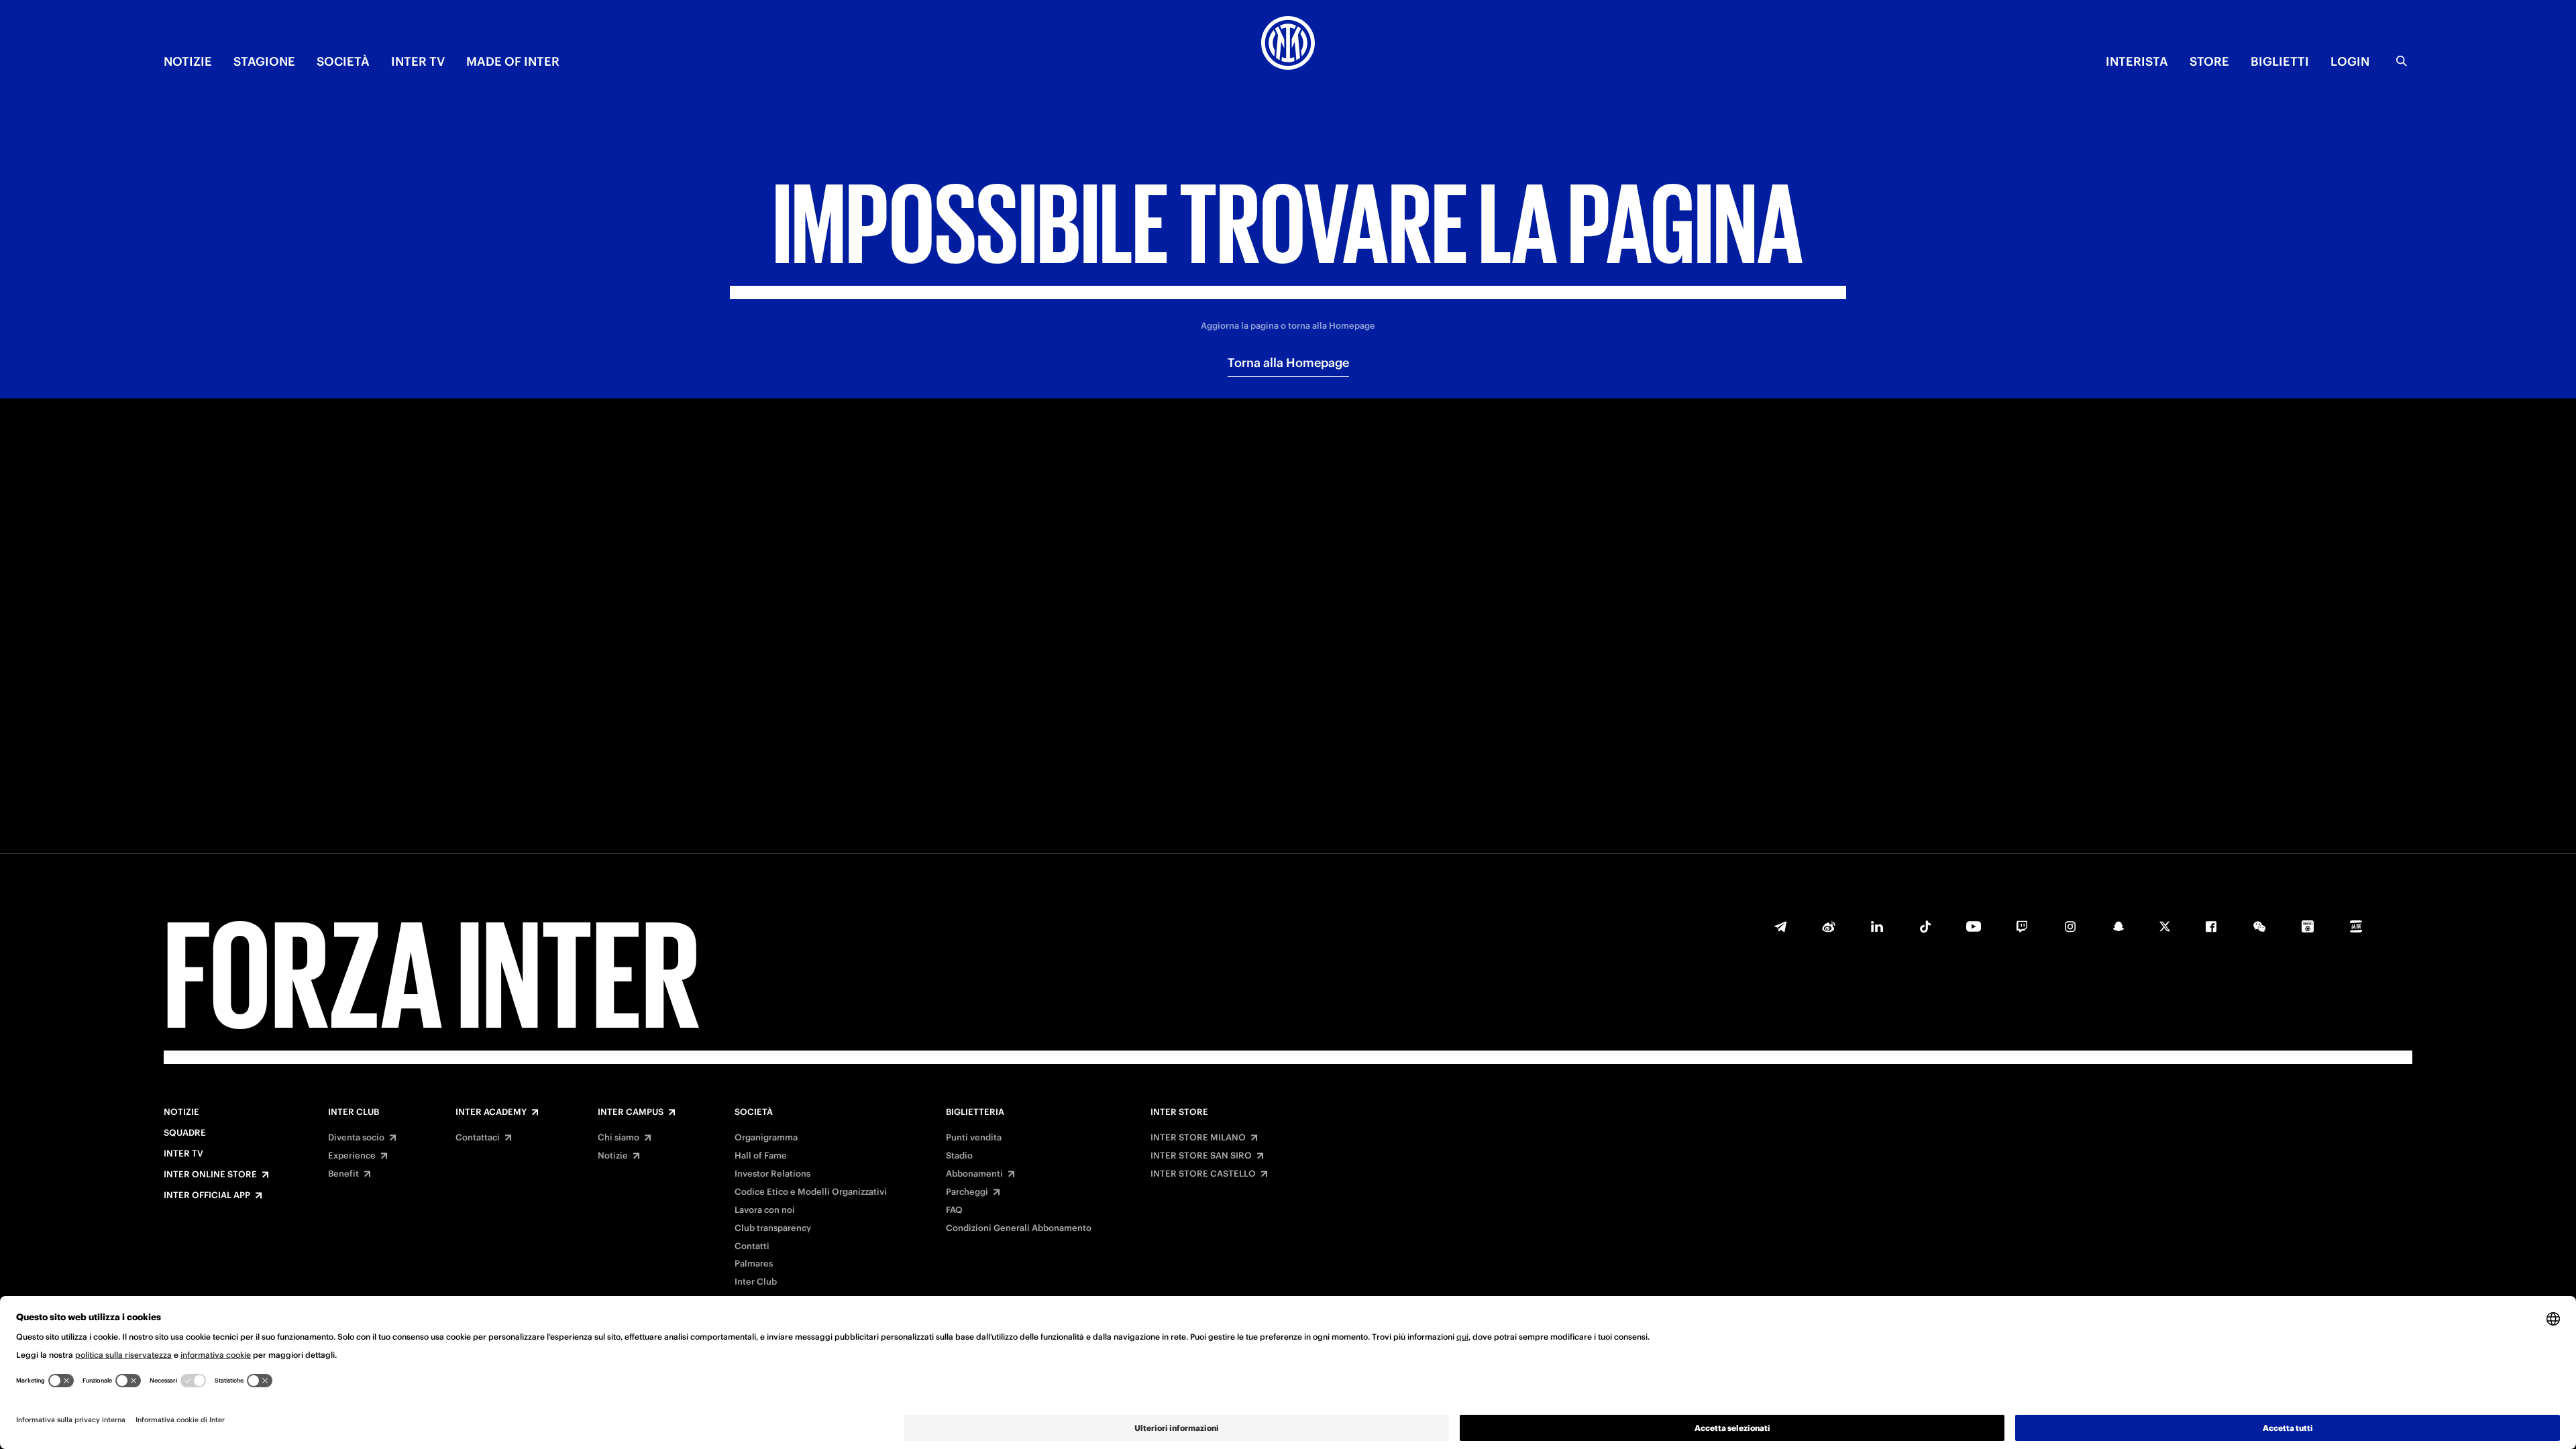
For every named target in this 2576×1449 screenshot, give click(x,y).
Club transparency (773, 1228)
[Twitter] (2165, 926)
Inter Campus (631, 1112)
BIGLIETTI (2280, 61)
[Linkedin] (1877, 926)
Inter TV (183, 1154)
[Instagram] (2070, 926)
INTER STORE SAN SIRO (1201, 1156)
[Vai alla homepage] (1288, 45)
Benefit (343, 1174)
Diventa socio (356, 1138)
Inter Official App (207, 1195)
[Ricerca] (2402, 61)
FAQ (954, 1210)
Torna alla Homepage (1288, 363)
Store (2209, 61)
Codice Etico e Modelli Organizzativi (811, 1192)
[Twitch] (2022, 926)
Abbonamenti (974, 1174)
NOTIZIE (188, 61)
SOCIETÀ (343, 61)
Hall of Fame (761, 1156)
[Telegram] (1780, 926)
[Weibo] (1829, 926)
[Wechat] (2259, 926)
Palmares (754, 1264)
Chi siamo (619, 1138)
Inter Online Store (210, 1175)
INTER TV (418, 61)
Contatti (752, 1246)
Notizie (181, 1112)
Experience (352, 1156)
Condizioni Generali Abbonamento (1019, 1228)
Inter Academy (491, 1112)
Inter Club (354, 1112)
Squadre (185, 1133)
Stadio (959, 1156)
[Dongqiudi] (2308, 926)
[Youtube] (1974, 926)
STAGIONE (264, 61)
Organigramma (766, 1138)
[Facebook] (2211, 926)
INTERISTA (2137, 61)
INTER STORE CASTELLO (1203, 1174)
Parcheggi (967, 1192)
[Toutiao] (2356, 926)
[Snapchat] (2118, 926)
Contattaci (478, 1138)
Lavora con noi (765, 1210)
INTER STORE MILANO (1198, 1138)
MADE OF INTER (513, 61)
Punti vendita (974, 1138)
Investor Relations (772, 1174)
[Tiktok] (1925, 926)
